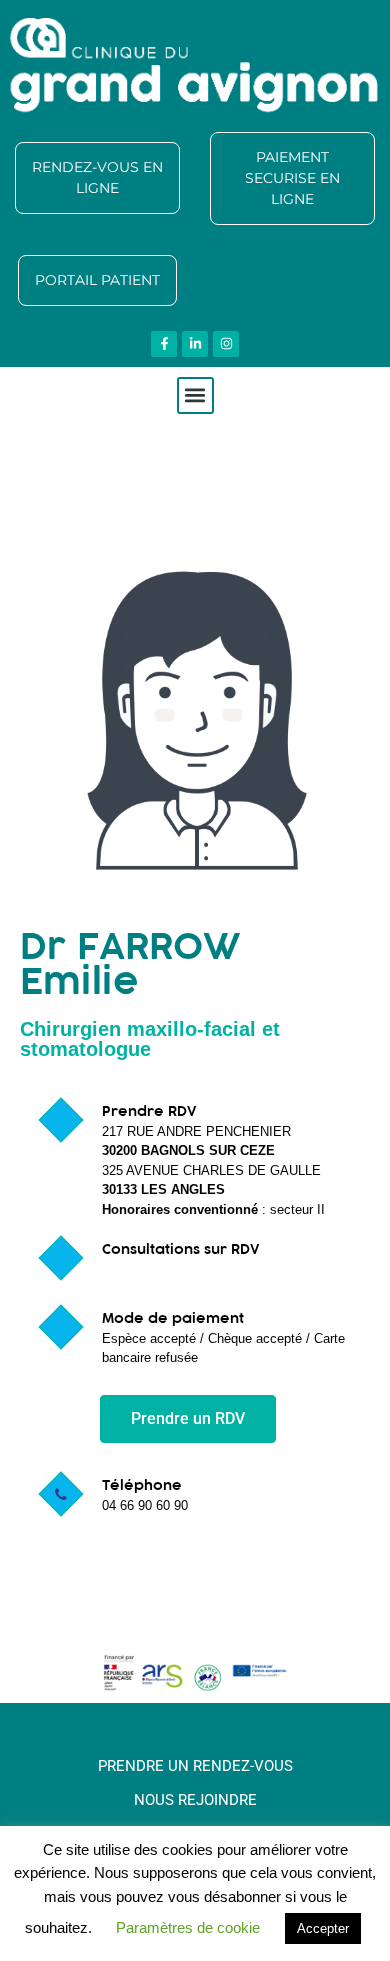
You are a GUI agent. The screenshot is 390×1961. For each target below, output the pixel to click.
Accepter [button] (323, 1928)
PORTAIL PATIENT (97, 280)
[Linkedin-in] (195, 344)
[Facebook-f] (164, 344)
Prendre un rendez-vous (195, 1766)
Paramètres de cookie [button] (188, 1927)
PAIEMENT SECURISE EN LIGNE (292, 178)
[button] (195, 395)
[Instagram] (226, 344)
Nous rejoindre (195, 1800)
